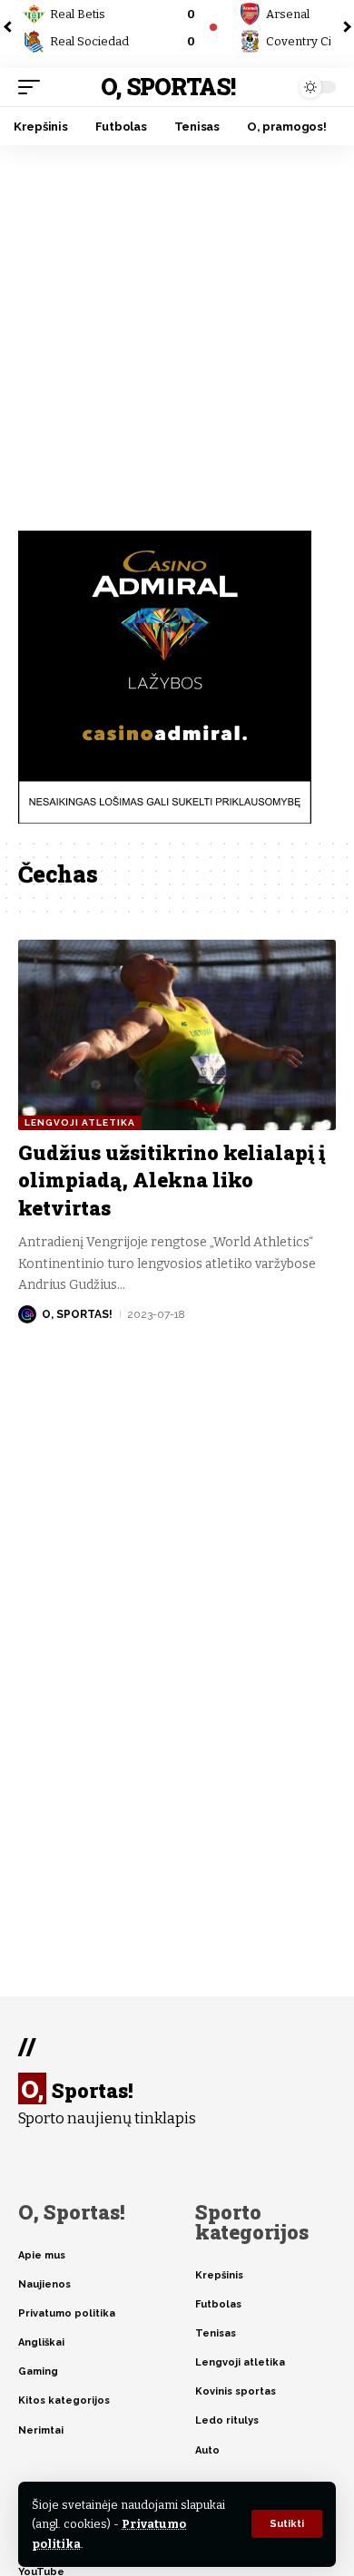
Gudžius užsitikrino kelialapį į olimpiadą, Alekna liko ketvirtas (172, 1181)
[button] (287, 2524)
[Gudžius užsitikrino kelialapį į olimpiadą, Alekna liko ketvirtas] (177, 1035)
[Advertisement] (177, 331)
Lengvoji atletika (80, 1122)
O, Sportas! (167, 87)
